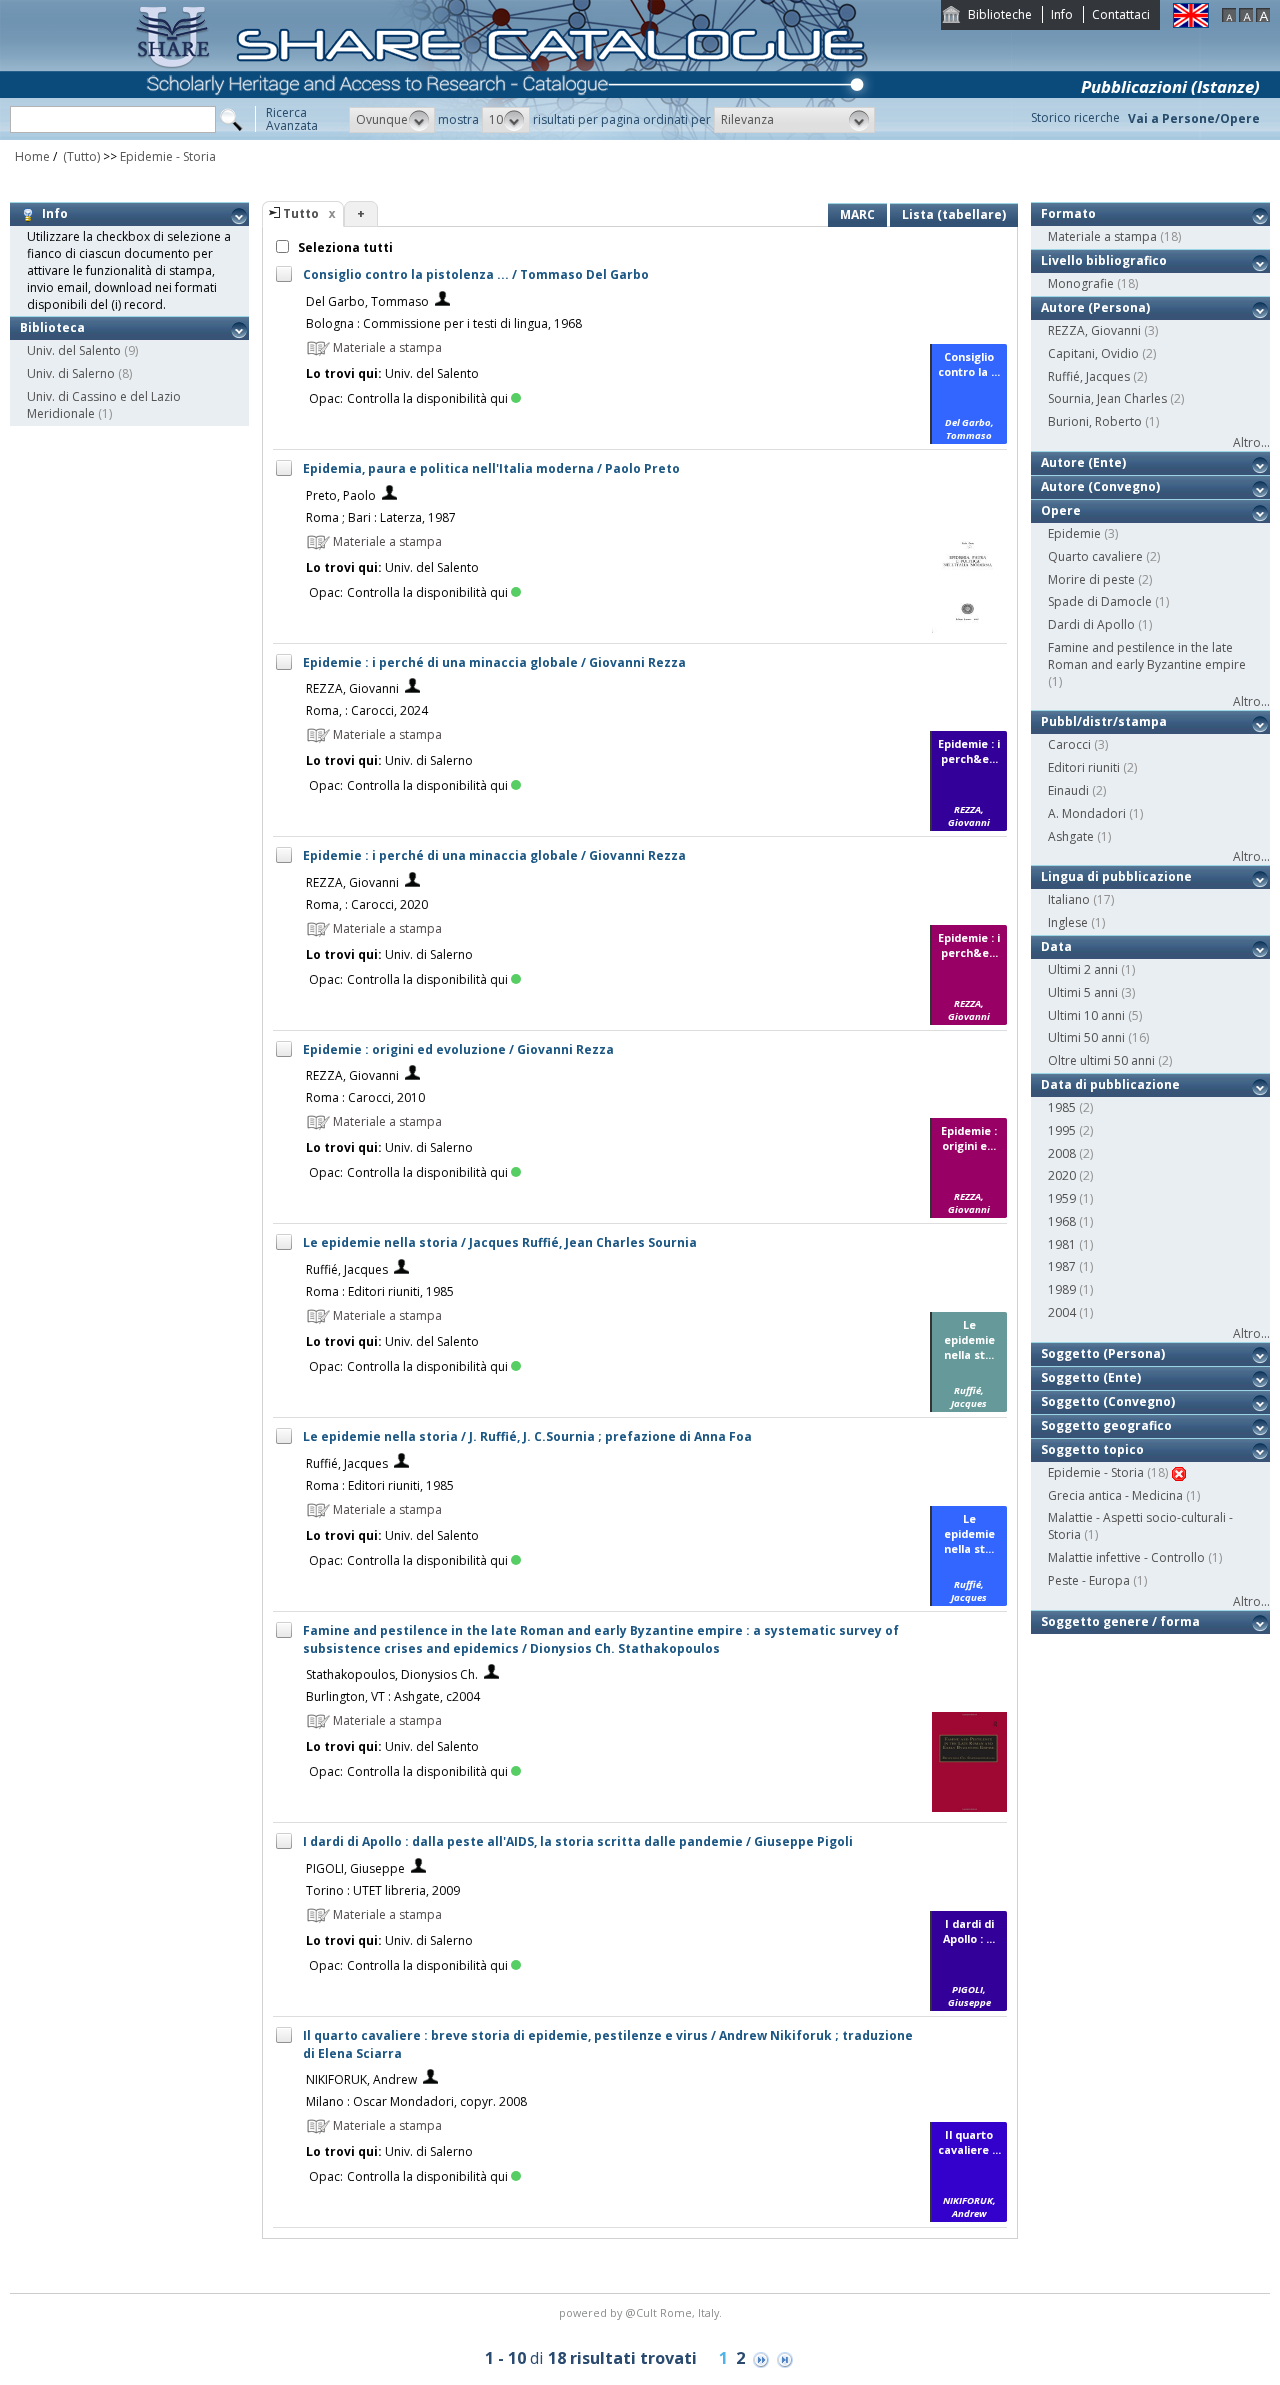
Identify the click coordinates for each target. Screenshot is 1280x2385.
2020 (1062, 1175)
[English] (1191, 23)
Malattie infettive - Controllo (1126, 1557)
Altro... (1251, 442)
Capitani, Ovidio (1093, 353)
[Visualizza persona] (442, 301)
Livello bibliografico (1104, 260)
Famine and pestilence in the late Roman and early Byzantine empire (1147, 656)
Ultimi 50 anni (1086, 1037)
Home (32, 156)
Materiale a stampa (1102, 236)
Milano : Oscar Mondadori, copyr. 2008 (416, 2101)
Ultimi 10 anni (1086, 1015)
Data (1056, 946)
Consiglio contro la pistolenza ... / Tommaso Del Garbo (476, 274)
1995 (1062, 1130)
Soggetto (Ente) (1091, 1377)
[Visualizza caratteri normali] (1246, 17)
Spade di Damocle (1100, 601)
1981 (1062, 1244)
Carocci (1069, 744)
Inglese (1068, 922)
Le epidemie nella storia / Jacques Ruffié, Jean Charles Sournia (500, 1242)
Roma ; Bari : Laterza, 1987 (381, 517)
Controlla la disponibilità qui (427, 398)
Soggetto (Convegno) (1108, 1401)
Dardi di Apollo (1091, 624)
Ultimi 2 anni (1083, 969)
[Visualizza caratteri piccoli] (1229, 17)
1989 (1062, 1289)
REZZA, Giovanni (352, 688)
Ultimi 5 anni (1083, 992)
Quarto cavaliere (1095, 556)
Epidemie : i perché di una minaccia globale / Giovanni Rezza (494, 662)
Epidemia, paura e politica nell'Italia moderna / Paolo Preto (491, 468)
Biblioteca (52, 327)
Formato (1068, 213)
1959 (1062, 1198)
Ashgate (1071, 836)
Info (1062, 14)
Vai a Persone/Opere (1194, 118)
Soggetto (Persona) (1103, 1353)
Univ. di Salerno (71, 373)
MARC (857, 214)
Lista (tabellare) (954, 214)
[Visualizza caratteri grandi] (1263, 17)
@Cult (642, 2312)
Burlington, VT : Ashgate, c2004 (393, 1696)
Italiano (1069, 899)
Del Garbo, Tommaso (367, 301)
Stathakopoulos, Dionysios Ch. (392, 1674)
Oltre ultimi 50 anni (1101, 1060)
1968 (1062, 1221)
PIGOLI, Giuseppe (355, 1868)
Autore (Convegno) (1100, 486)
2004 (1062, 1312)
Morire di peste (1091, 579)
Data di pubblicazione (1110, 1084)
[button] (392, 120)
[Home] (506, 135)
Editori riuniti (1084, 767)
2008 (1062, 1153)
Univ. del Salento (74, 350)
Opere (1061, 510)
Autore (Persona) (1095, 307)
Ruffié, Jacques (347, 1269)
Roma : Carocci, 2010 (365, 1097)
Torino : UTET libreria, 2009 (383, 1890)
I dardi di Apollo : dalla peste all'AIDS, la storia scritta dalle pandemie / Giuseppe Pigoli (578, 1841)
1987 (1062, 1266)
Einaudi (1068, 790)
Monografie (1081, 283)
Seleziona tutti (344, 247)
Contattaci (1121, 14)
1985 (1062, 1107)
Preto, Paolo (341, 495)
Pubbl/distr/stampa (1104, 721)
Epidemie (1074, 533)
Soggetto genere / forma (1120, 1621)
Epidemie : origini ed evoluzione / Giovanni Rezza (458, 1049)
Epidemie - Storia (168, 156)
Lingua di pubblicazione (1116, 876)
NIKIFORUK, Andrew (361, 2079)
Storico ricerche (1075, 117)
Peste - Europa (1089, 1580)
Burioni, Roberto (1095, 421)
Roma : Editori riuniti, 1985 (380, 1291)
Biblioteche (1000, 14)
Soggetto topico (1092, 1449)
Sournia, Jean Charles (1107, 398)
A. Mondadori (1087, 813)
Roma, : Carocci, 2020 (367, 904)
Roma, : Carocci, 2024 (367, 710)
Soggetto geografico (1106, 1425)
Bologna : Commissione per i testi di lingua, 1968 (444, 323)
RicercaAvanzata (292, 119)
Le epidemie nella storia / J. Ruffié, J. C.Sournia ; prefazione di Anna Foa (527, 1436)
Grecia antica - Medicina (1115, 1495)
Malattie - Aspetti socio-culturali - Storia (1140, 1526)
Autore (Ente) (1083, 462)
